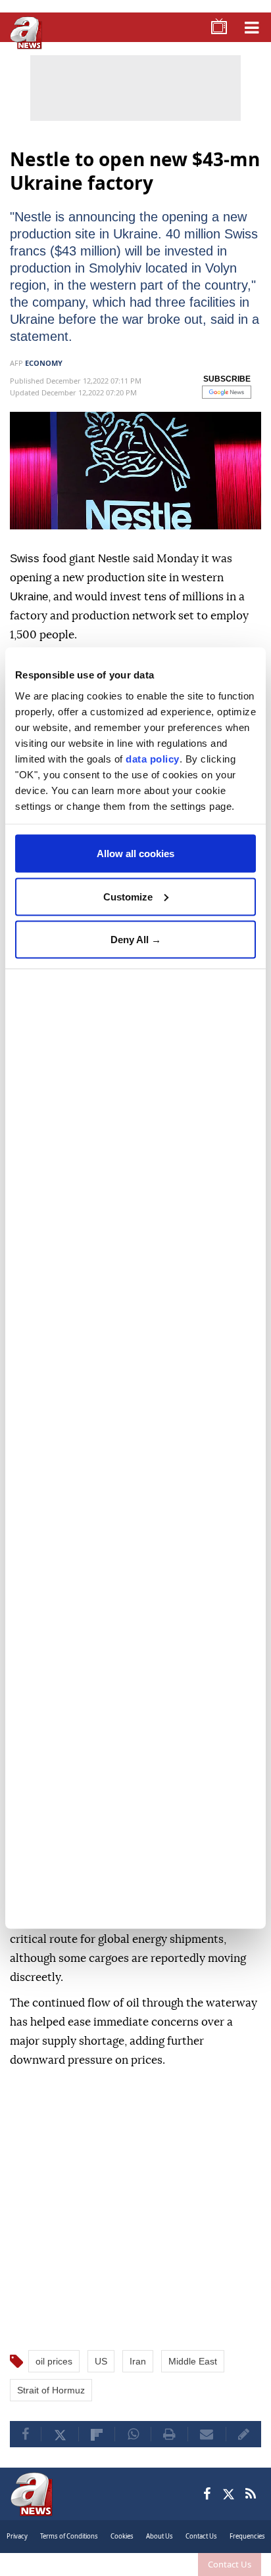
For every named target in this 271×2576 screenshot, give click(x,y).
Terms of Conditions (69, 2536)
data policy (153, 758)
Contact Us (230, 2564)
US (101, 2361)
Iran (138, 2361)
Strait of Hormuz (51, 2390)
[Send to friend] (207, 2434)
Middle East (193, 2361)
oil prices (54, 2361)
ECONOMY (44, 363)
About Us (160, 2536)
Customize (128, 896)
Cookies (122, 2536)
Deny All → (136, 940)
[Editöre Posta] (244, 2434)
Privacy (17, 2536)
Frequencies (247, 2536)
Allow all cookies (135, 854)
